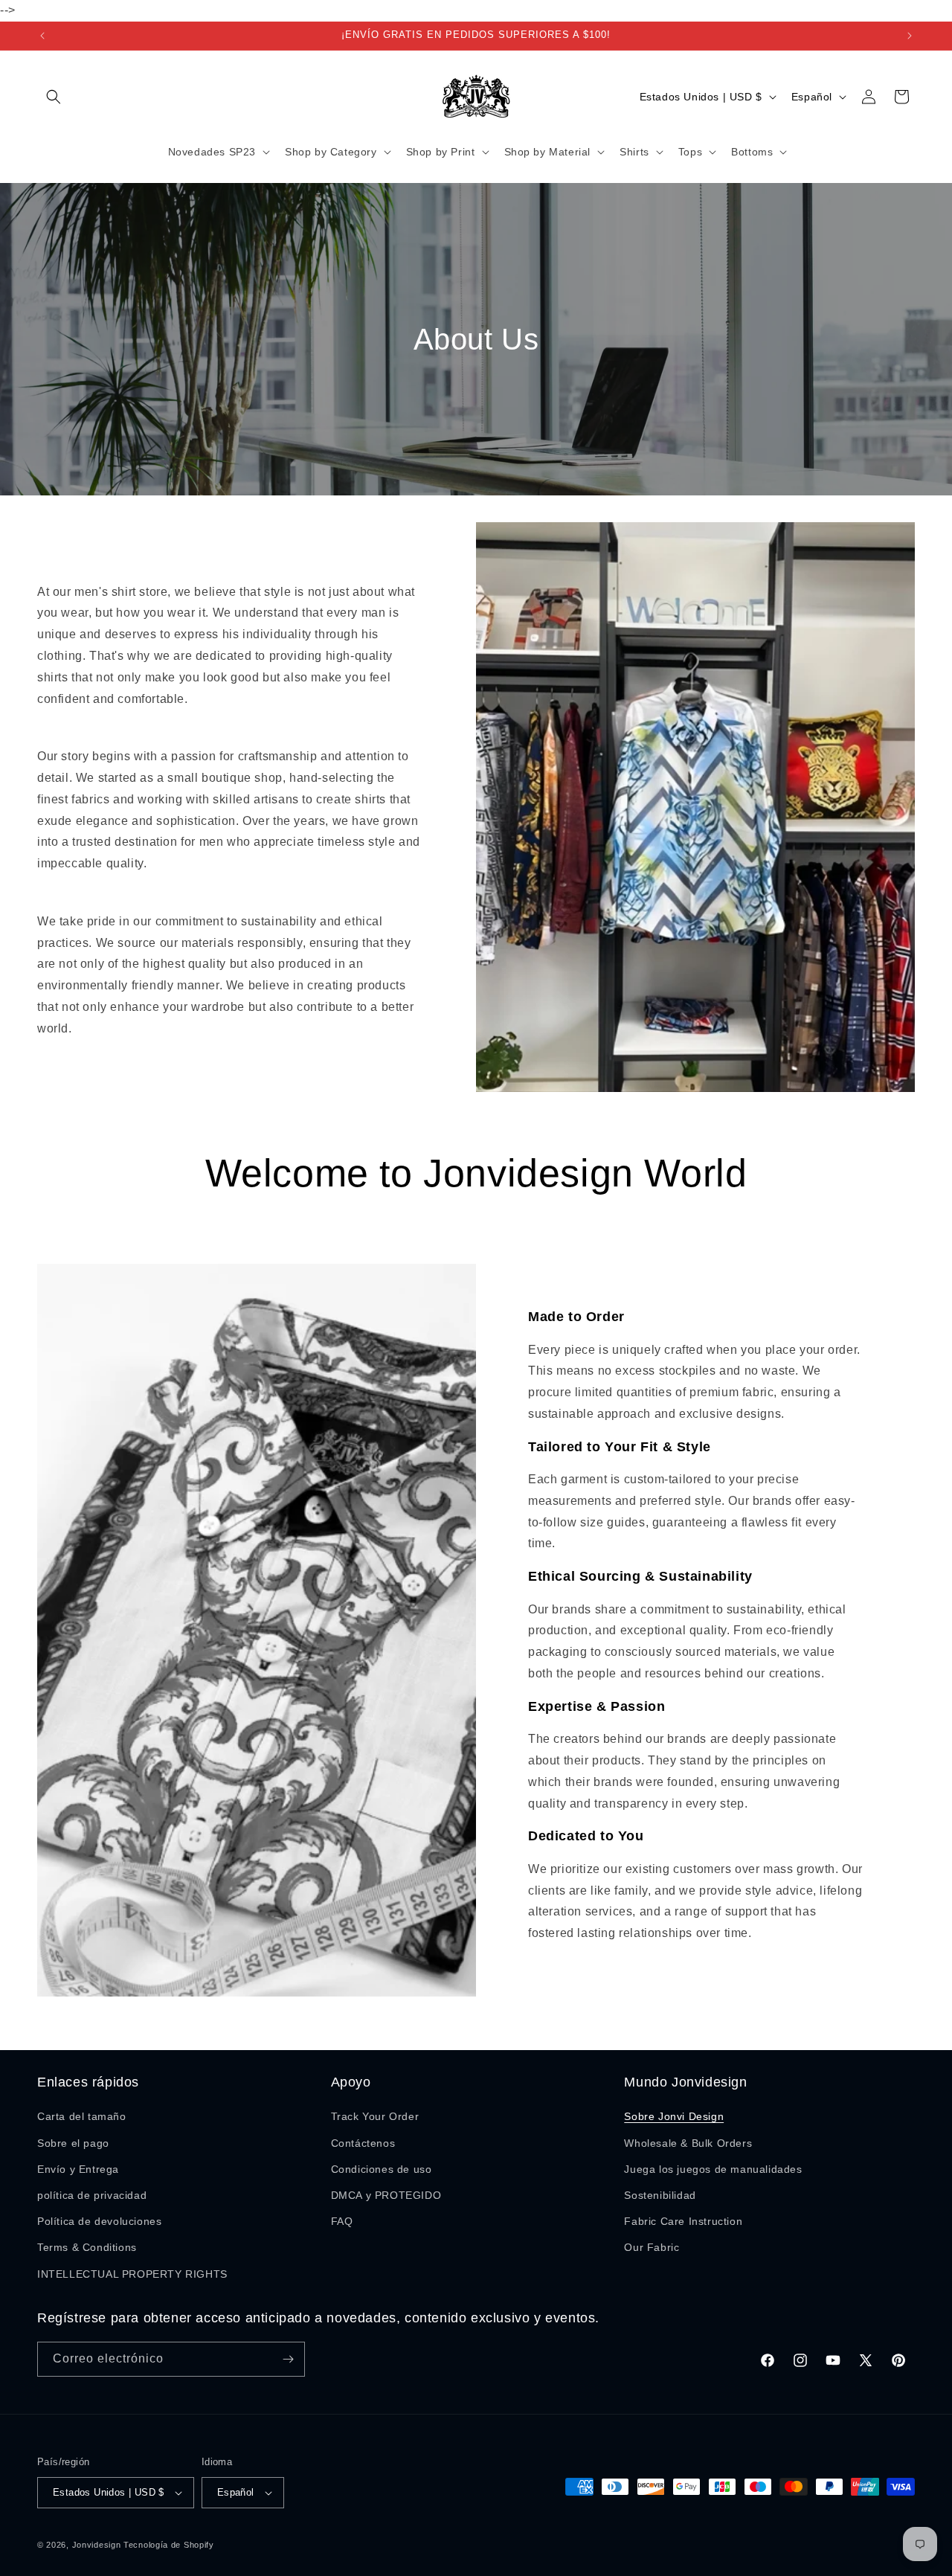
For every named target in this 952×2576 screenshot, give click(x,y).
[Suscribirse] (288, 2359)
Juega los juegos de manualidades (713, 2169)
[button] (54, 97)
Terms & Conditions (87, 2247)
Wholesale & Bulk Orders (688, 2143)
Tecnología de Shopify (169, 2545)
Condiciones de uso (382, 2169)
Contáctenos (363, 2143)
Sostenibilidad (660, 2195)
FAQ (342, 2221)
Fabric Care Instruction (683, 2221)
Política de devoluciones (99, 2221)
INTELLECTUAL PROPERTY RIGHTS (132, 2274)
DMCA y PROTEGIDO (386, 2195)
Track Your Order (375, 2116)
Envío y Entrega (78, 2169)
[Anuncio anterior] (42, 36)
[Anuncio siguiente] (910, 36)
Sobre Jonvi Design (674, 2116)
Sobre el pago (73, 2143)
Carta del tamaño (82, 2116)
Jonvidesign (97, 2545)
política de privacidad (92, 2195)
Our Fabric (652, 2247)
